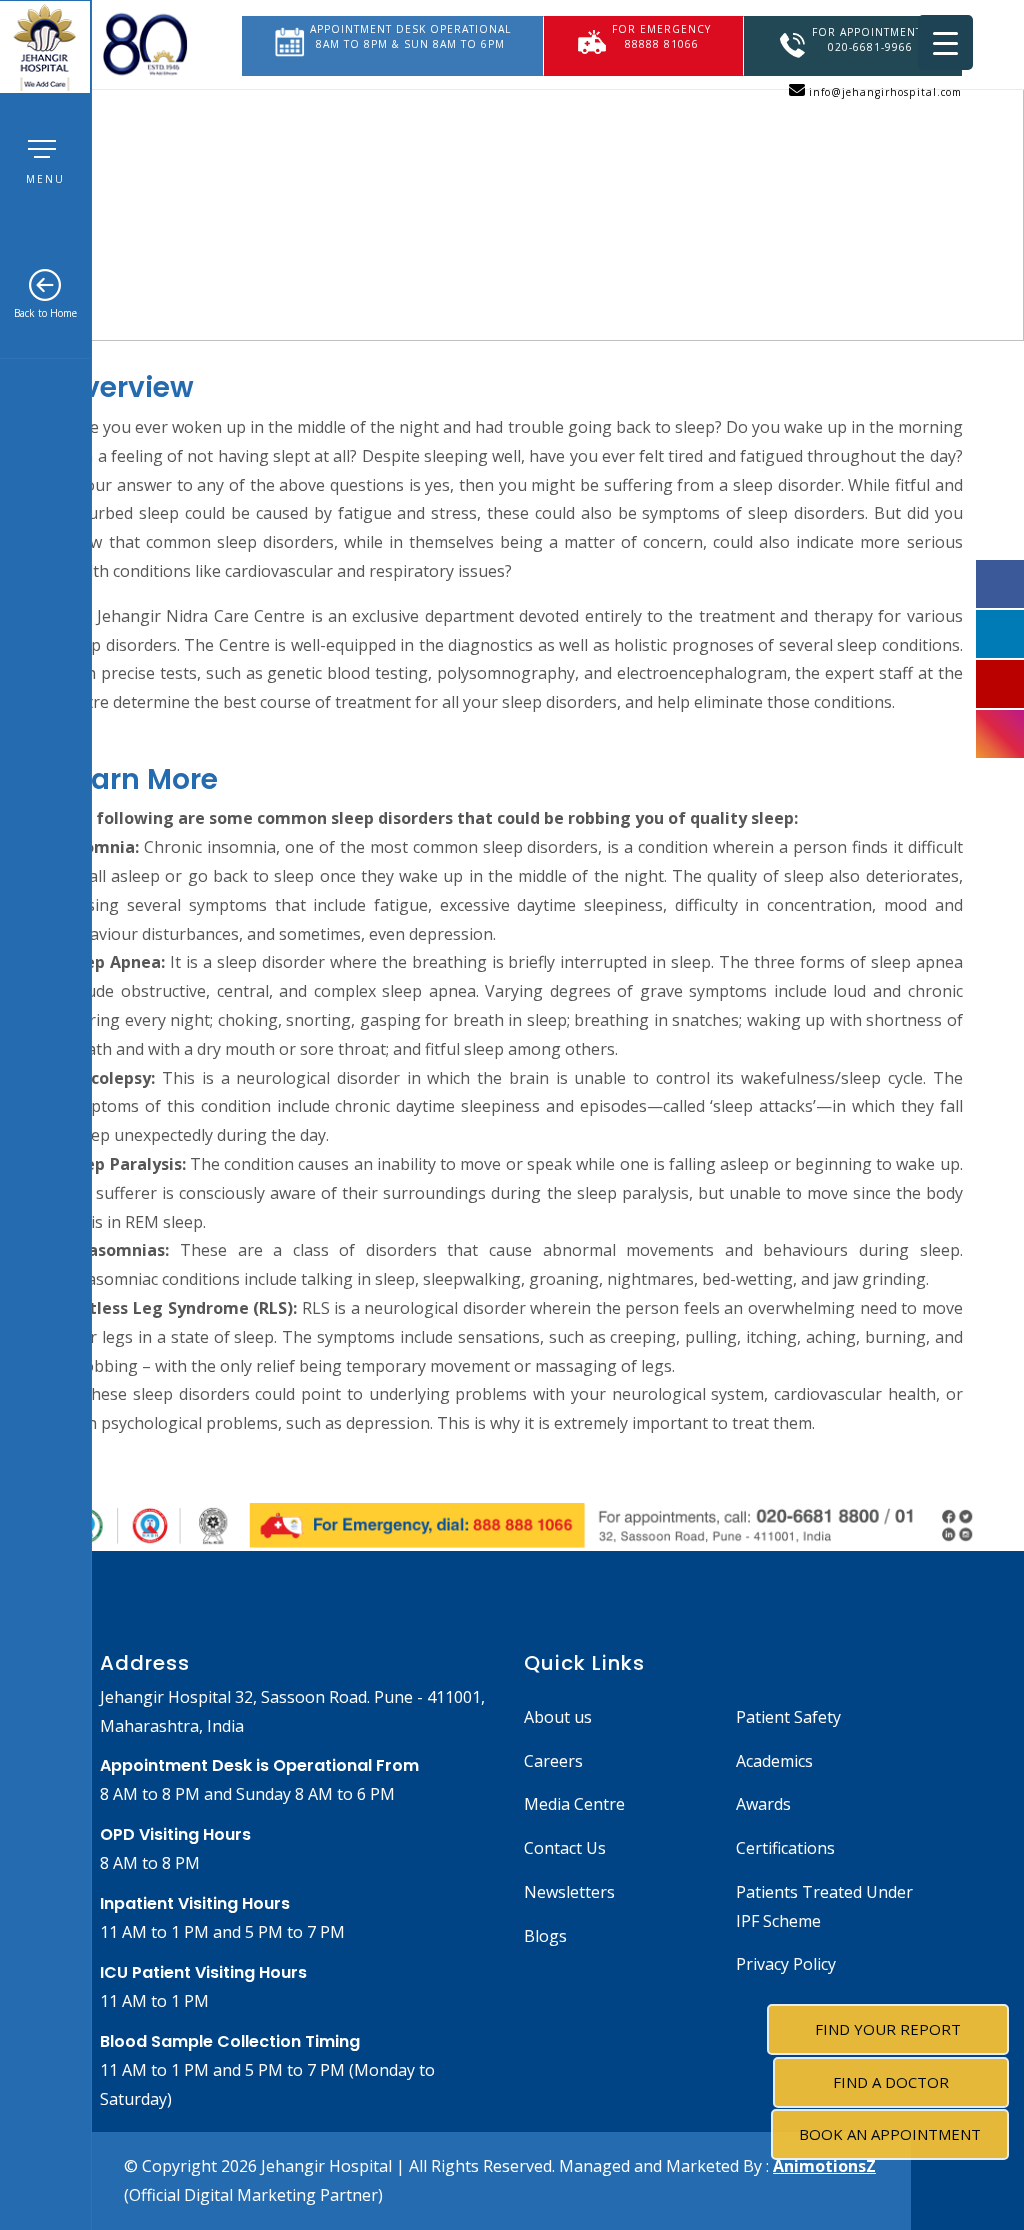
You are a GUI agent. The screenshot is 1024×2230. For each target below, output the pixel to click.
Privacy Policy (786, 1964)
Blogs (545, 1936)
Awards (763, 1804)
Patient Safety (788, 1717)
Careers (553, 1761)
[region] (512, 170)
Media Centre (574, 1804)
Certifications (785, 1848)
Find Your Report (888, 2029)
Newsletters (569, 1892)
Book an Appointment (890, 2134)
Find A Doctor (891, 2082)
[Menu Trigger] (945, 42)
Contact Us (565, 1848)
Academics (774, 1761)
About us (558, 1717)
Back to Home (45, 313)
